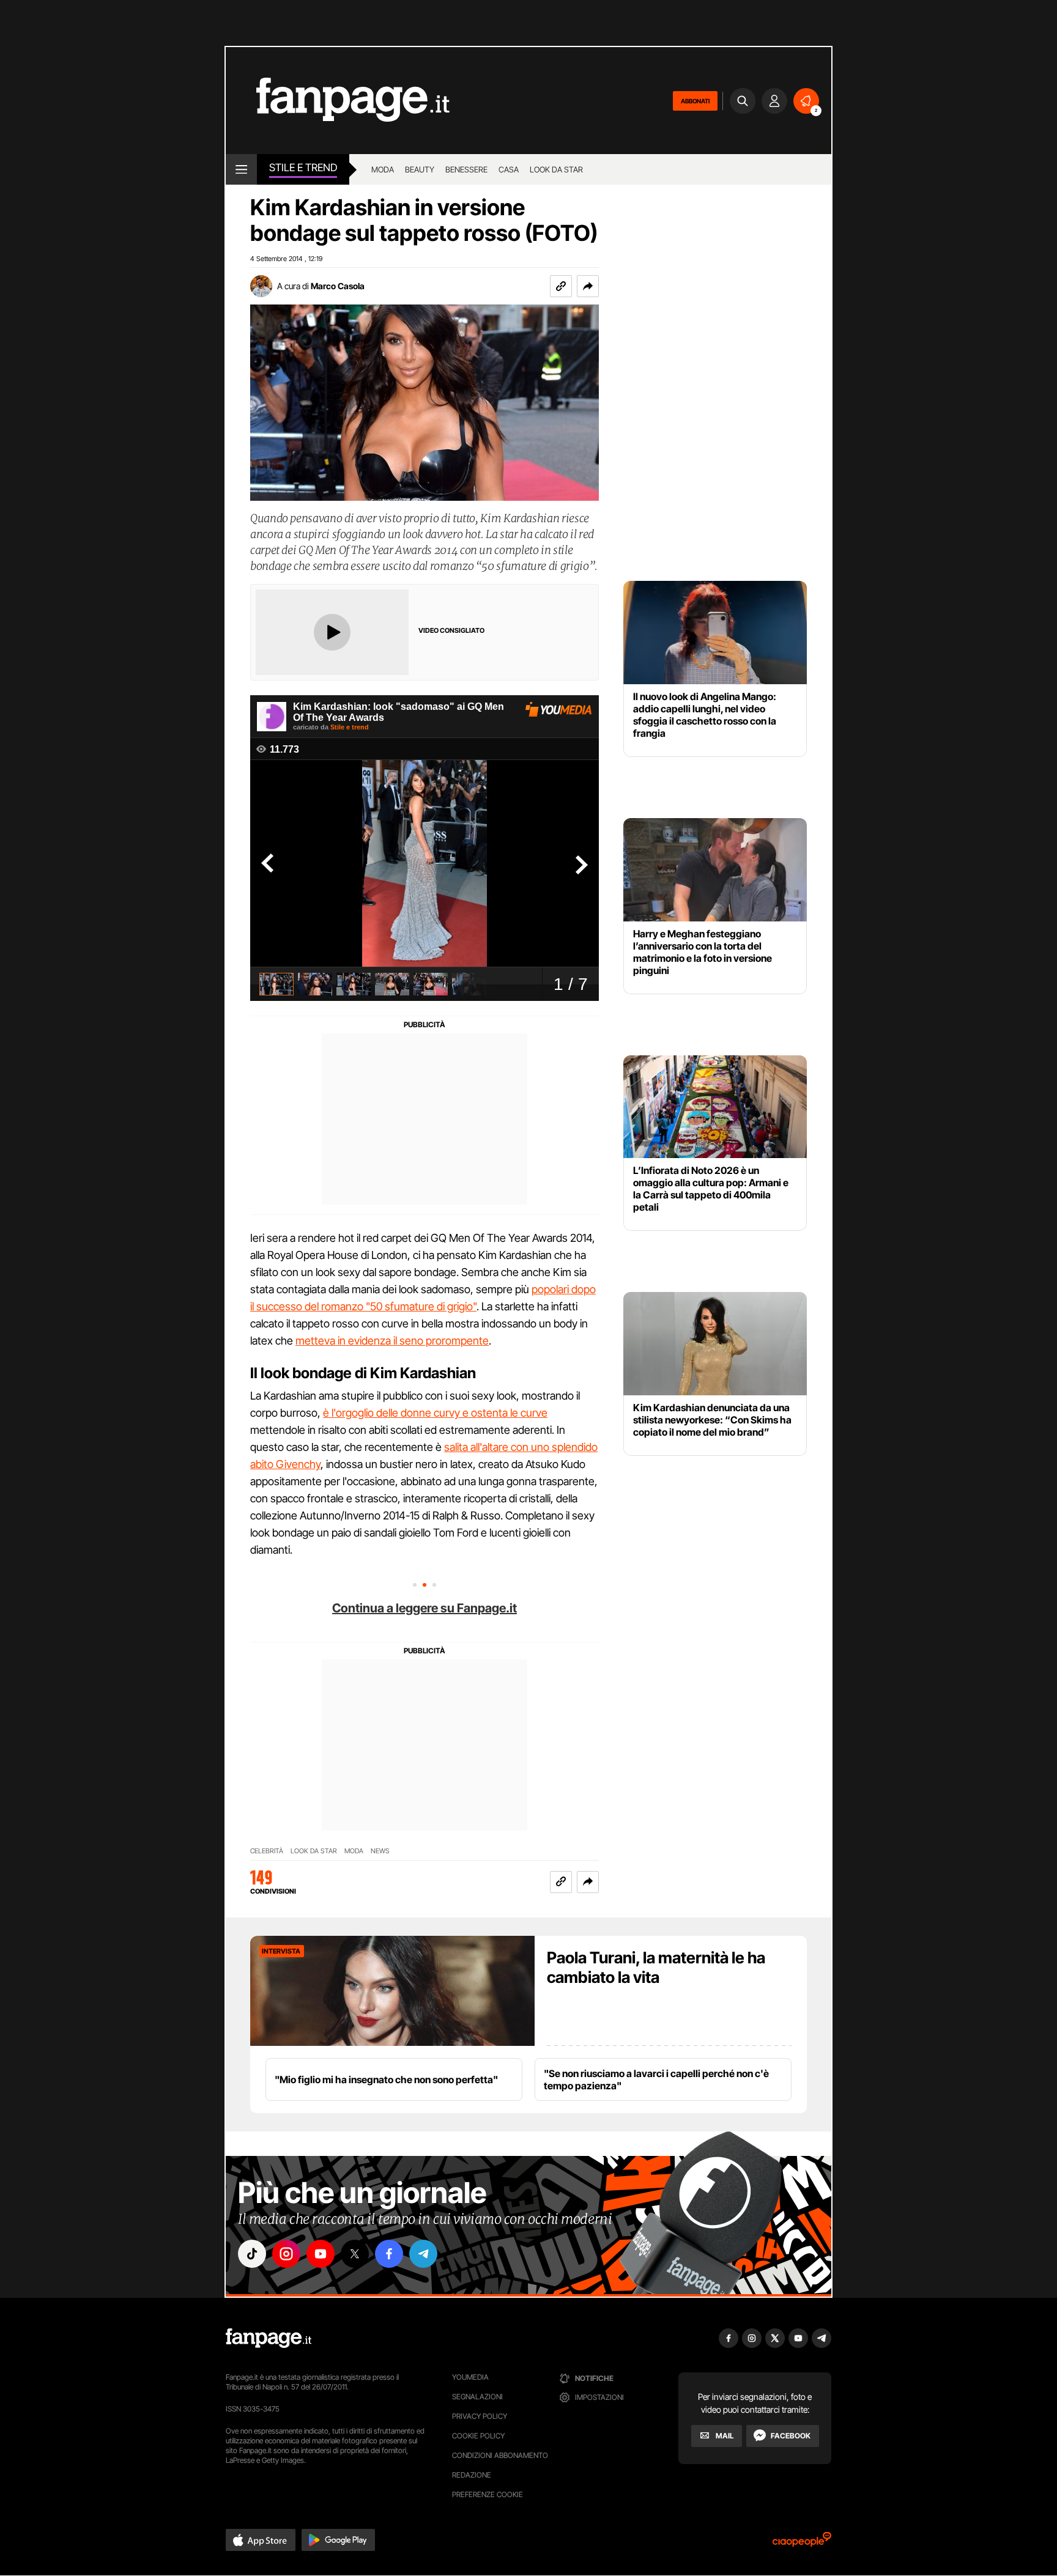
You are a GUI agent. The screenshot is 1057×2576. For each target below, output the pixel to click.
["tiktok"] (252, 2254)
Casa (509, 169)
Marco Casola (338, 286)
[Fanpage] (269, 2338)
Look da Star (314, 1851)
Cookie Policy (478, 2436)
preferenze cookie (488, 2494)
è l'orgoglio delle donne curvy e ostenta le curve (435, 1413)
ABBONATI (695, 101)
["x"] (355, 2254)
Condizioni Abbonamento (500, 2455)
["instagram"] (286, 2254)
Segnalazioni (477, 2397)
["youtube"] (321, 2254)
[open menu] (241, 169)
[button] (588, 286)
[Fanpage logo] (338, 101)
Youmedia (470, 2377)
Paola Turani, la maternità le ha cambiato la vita (656, 1967)
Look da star (556, 169)
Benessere (466, 169)
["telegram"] (423, 2254)
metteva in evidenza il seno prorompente (392, 1341)
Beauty (420, 169)
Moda (383, 169)
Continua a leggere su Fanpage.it (425, 1608)
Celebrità (267, 1851)
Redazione (472, 2475)
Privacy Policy (480, 2416)
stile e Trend (303, 168)
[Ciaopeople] (802, 2543)
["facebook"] (389, 2254)
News (380, 1851)
